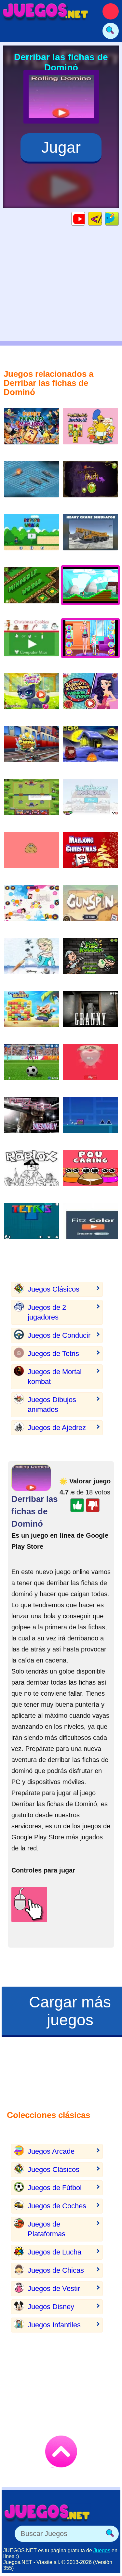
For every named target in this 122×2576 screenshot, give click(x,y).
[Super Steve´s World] (32, 537)
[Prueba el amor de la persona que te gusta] (90, 1067)
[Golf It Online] (32, 590)
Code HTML (102, 219)
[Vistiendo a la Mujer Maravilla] (90, 696)
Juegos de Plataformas (47, 2229)
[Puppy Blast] (32, 1014)
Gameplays (85, 219)
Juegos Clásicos (54, 1289)
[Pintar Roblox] (32, 1173)
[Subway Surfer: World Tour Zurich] (32, 749)
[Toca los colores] (90, 1226)
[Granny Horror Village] (90, 1014)
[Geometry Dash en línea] (90, 1120)
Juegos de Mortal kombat (55, 1377)
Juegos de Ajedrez (57, 1428)
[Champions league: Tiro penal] (32, 1067)
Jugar (61, 147)
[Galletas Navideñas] (32, 643)
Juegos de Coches (57, 2206)
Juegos (102, 2550)
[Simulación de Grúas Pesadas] (90, 537)
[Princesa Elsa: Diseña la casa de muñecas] (90, 802)
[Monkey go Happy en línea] (90, 749)
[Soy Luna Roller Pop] (32, 908)
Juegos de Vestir (54, 2288)
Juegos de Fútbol (55, 2188)
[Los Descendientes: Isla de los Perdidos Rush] (90, 484)
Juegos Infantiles (54, 2325)
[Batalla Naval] (32, 484)
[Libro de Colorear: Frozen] (32, 961)
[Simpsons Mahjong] (90, 431)
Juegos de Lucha (54, 2252)
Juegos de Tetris (53, 1354)
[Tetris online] (32, 1226)
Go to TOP (61, 2451)
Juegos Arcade (51, 2151)
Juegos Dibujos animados (52, 1405)
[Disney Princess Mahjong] (32, 431)
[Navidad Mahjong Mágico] (90, 855)
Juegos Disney (51, 2307)
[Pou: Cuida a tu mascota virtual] (90, 1173)
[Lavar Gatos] (32, 696)
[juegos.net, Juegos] (46, 11)
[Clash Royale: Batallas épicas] (32, 802)
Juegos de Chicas (56, 2270)
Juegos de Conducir (59, 1335)
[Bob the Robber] (90, 961)
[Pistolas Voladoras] (90, 908)
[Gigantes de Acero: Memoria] (32, 1120)
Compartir (119, 219)
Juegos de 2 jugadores (47, 1312)
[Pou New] (32, 855)
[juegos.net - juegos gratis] (47, 2513)
